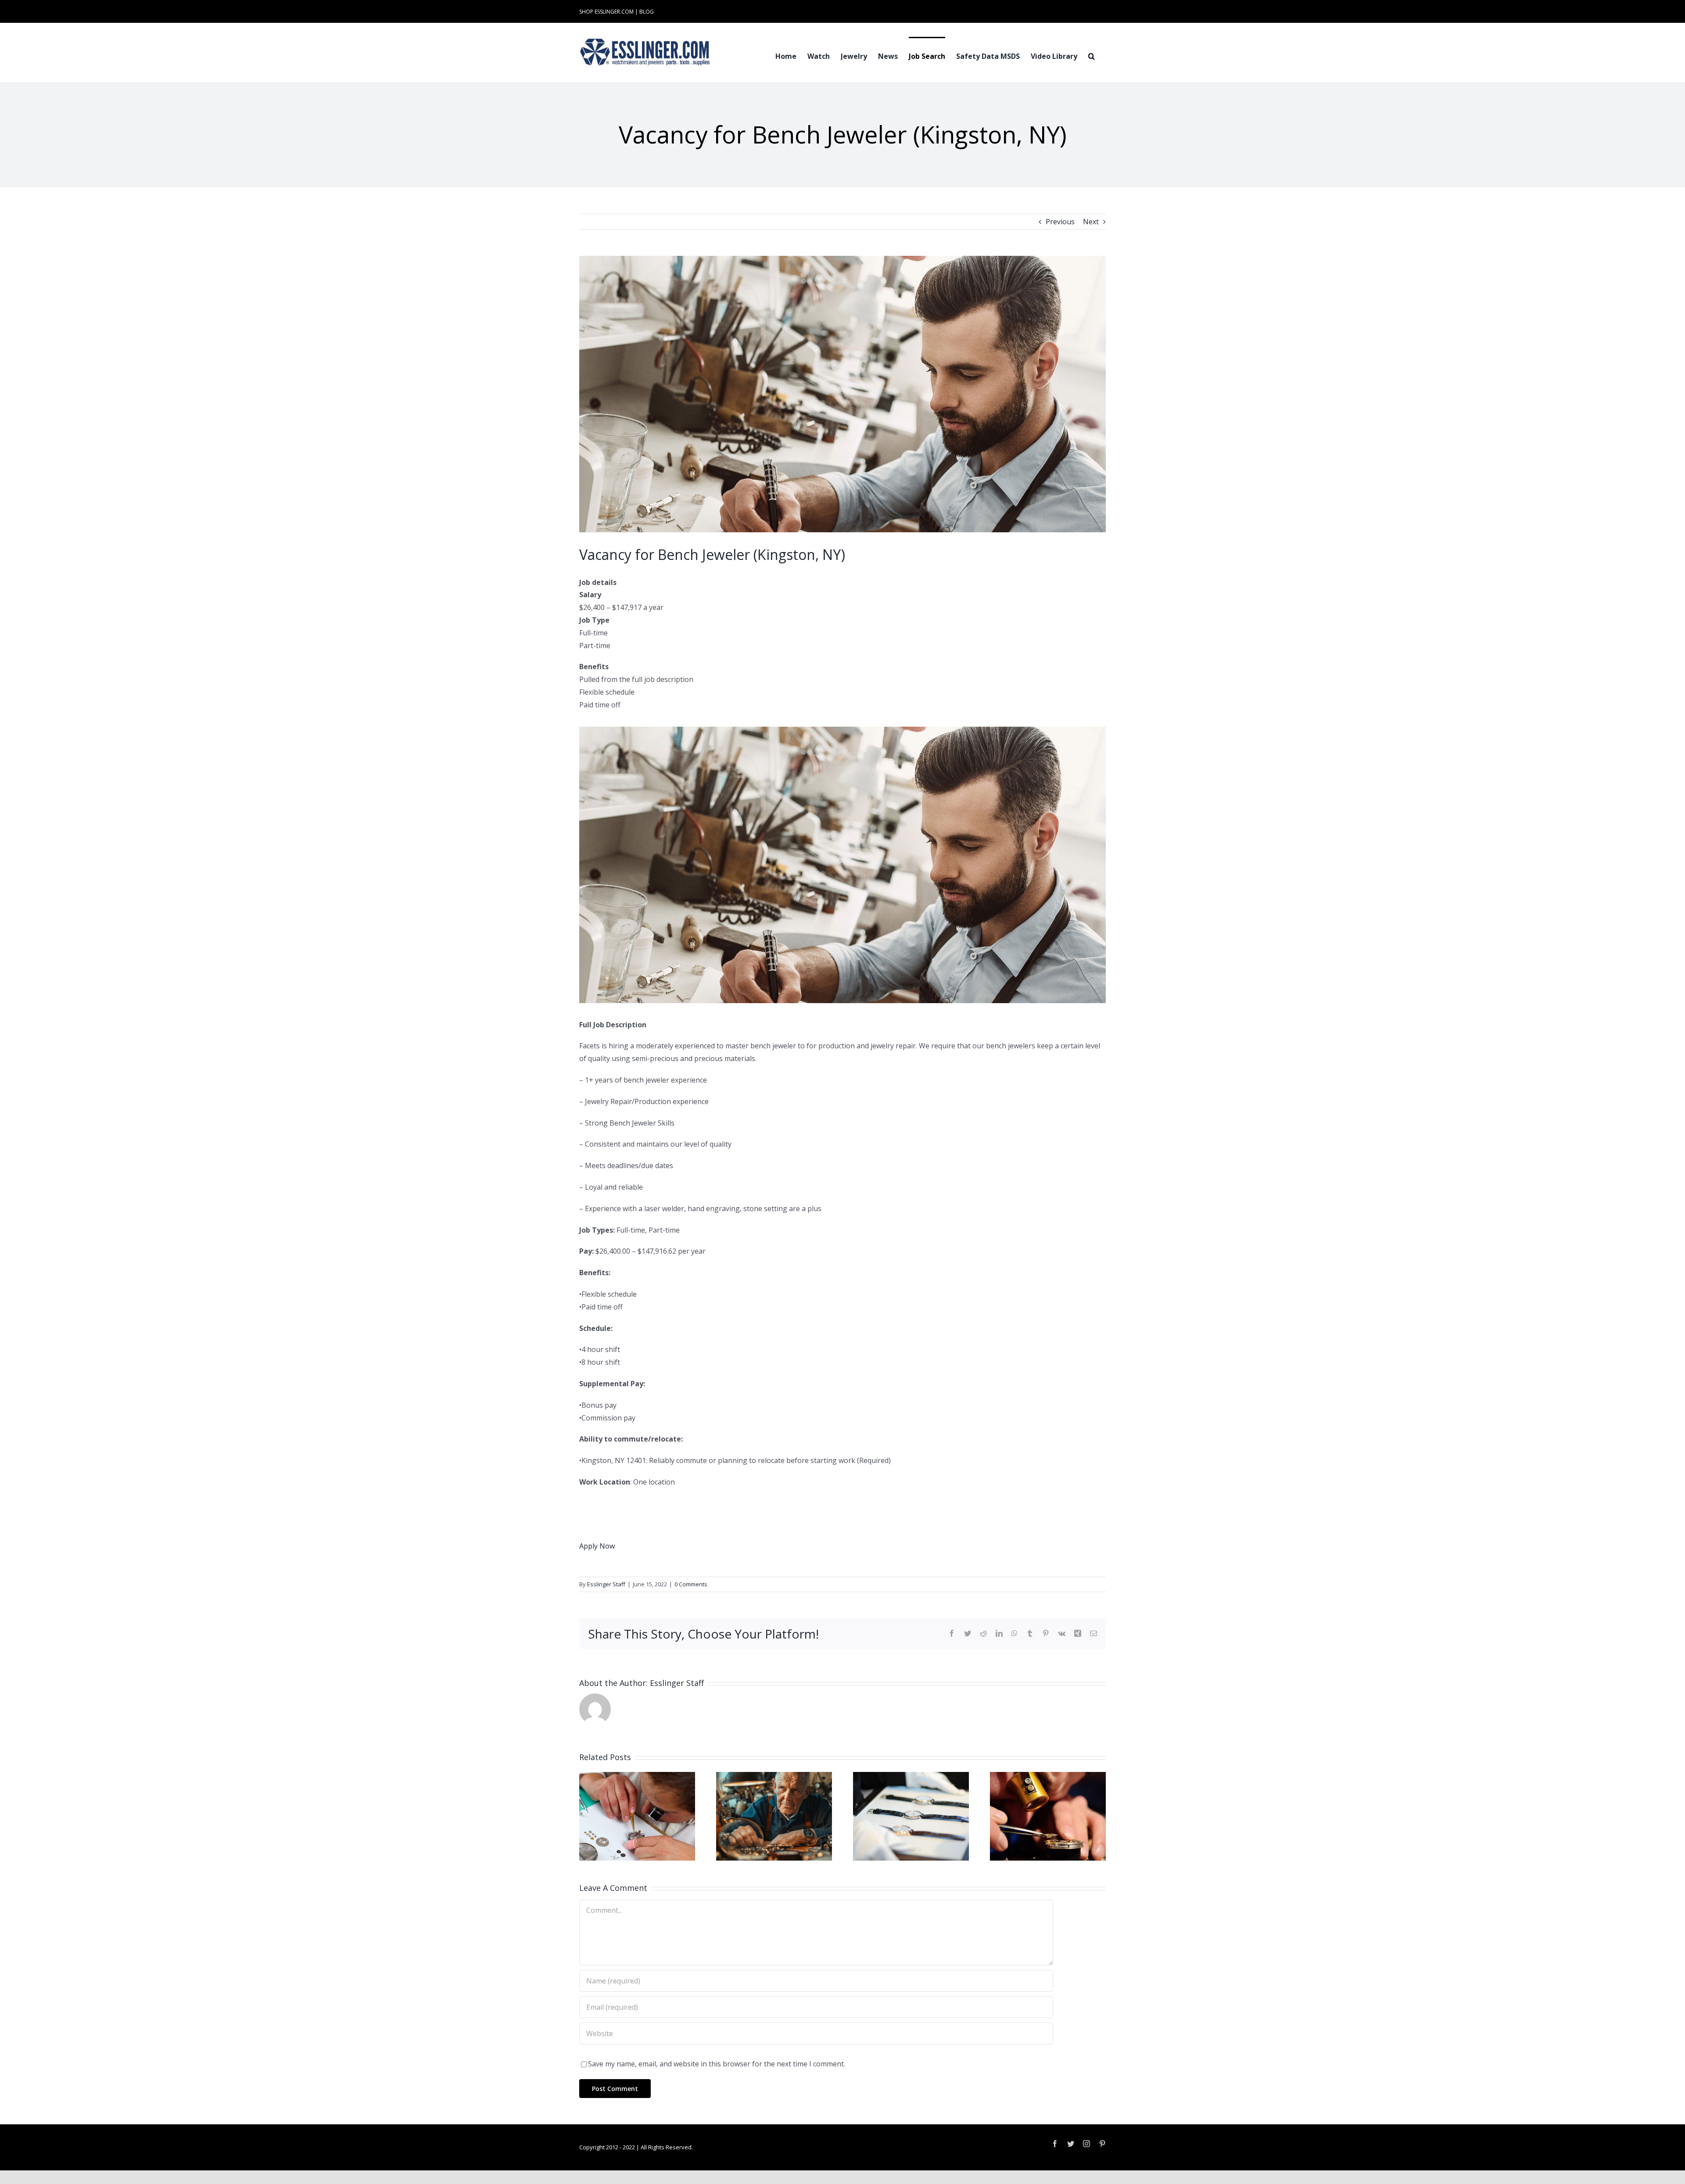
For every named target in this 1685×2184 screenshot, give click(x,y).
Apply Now (597, 1546)
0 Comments (691, 1584)
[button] (1092, 55)
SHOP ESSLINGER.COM (606, 12)
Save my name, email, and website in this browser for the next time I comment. (717, 2064)
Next (1091, 222)
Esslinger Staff (606, 1584)
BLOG (647, 12)
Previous (1060, 222)
